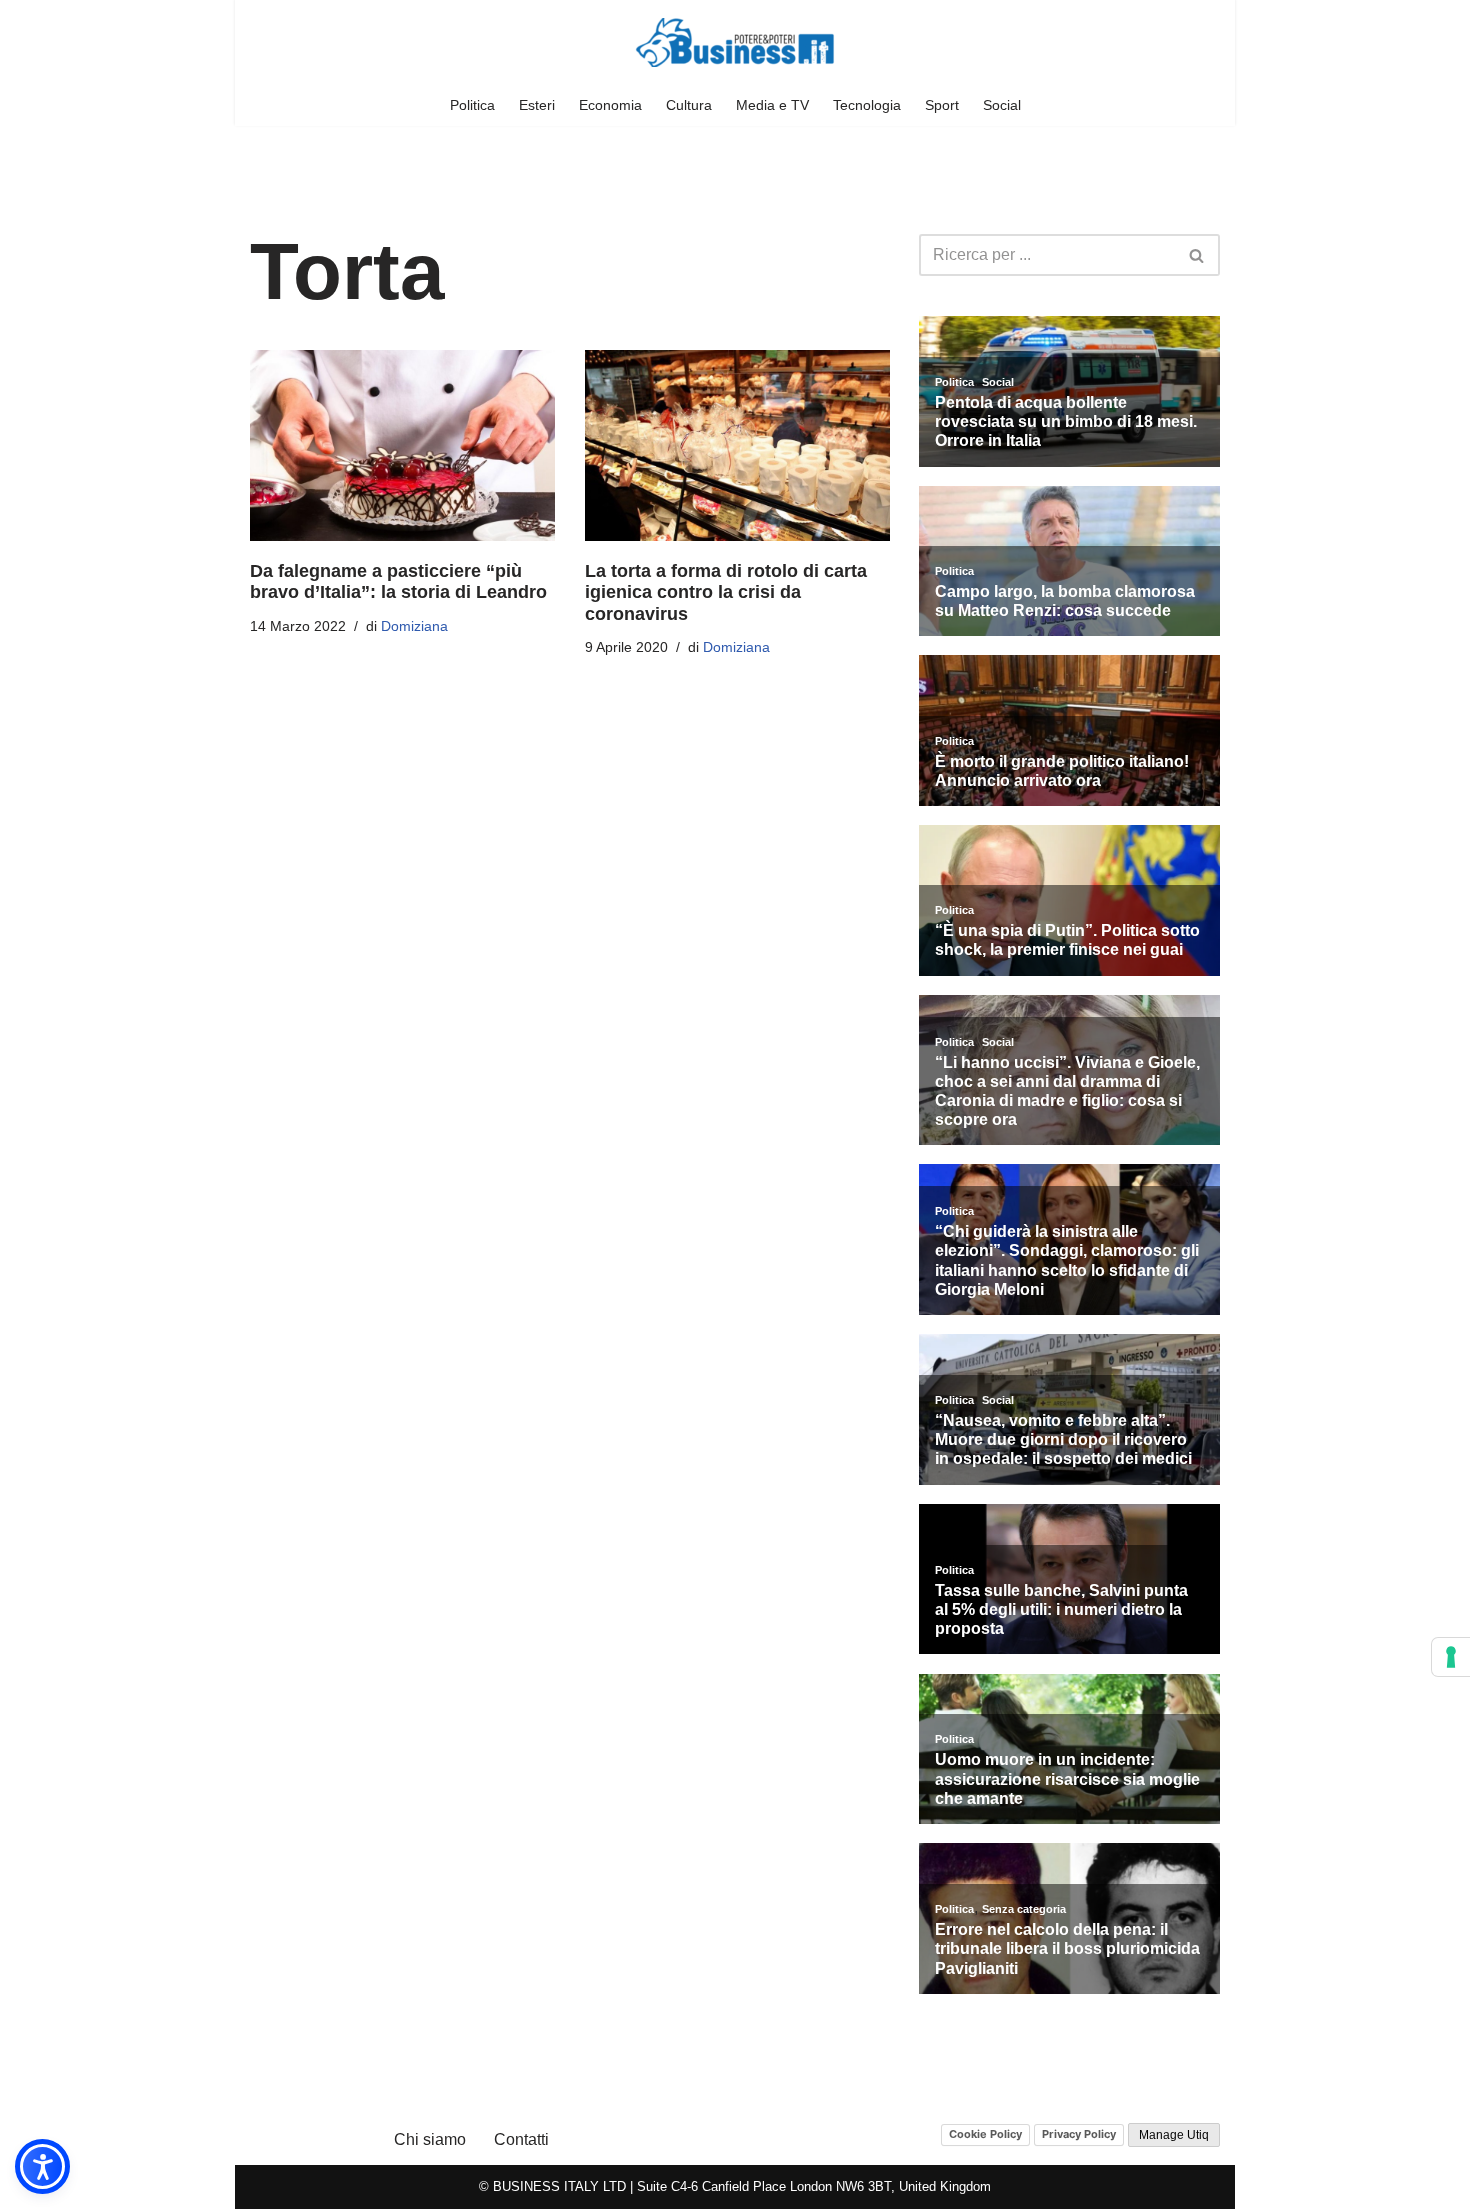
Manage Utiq (1174, 2135)
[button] (42, 2166)
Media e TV (772, 105)
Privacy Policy (1079, 2134)
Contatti (521, 2139)
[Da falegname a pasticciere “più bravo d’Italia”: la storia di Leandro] (402, 445)
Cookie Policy (985, 2134)
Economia (610, 105)
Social (1002, 105)
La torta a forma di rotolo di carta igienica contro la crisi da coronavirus (726, 592)
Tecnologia (867, 105)
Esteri (537, 105)
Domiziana (414, 626)
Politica (472, 105)
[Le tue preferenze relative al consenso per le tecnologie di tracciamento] (1451, 1657)
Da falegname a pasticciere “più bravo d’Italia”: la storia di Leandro (398, 582)
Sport (942, 105)
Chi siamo (430, 2139)
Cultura (689, 105)
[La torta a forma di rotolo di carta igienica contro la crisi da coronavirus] (737, 445)
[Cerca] (1197, 255)
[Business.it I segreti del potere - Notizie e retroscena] (735, 42)
